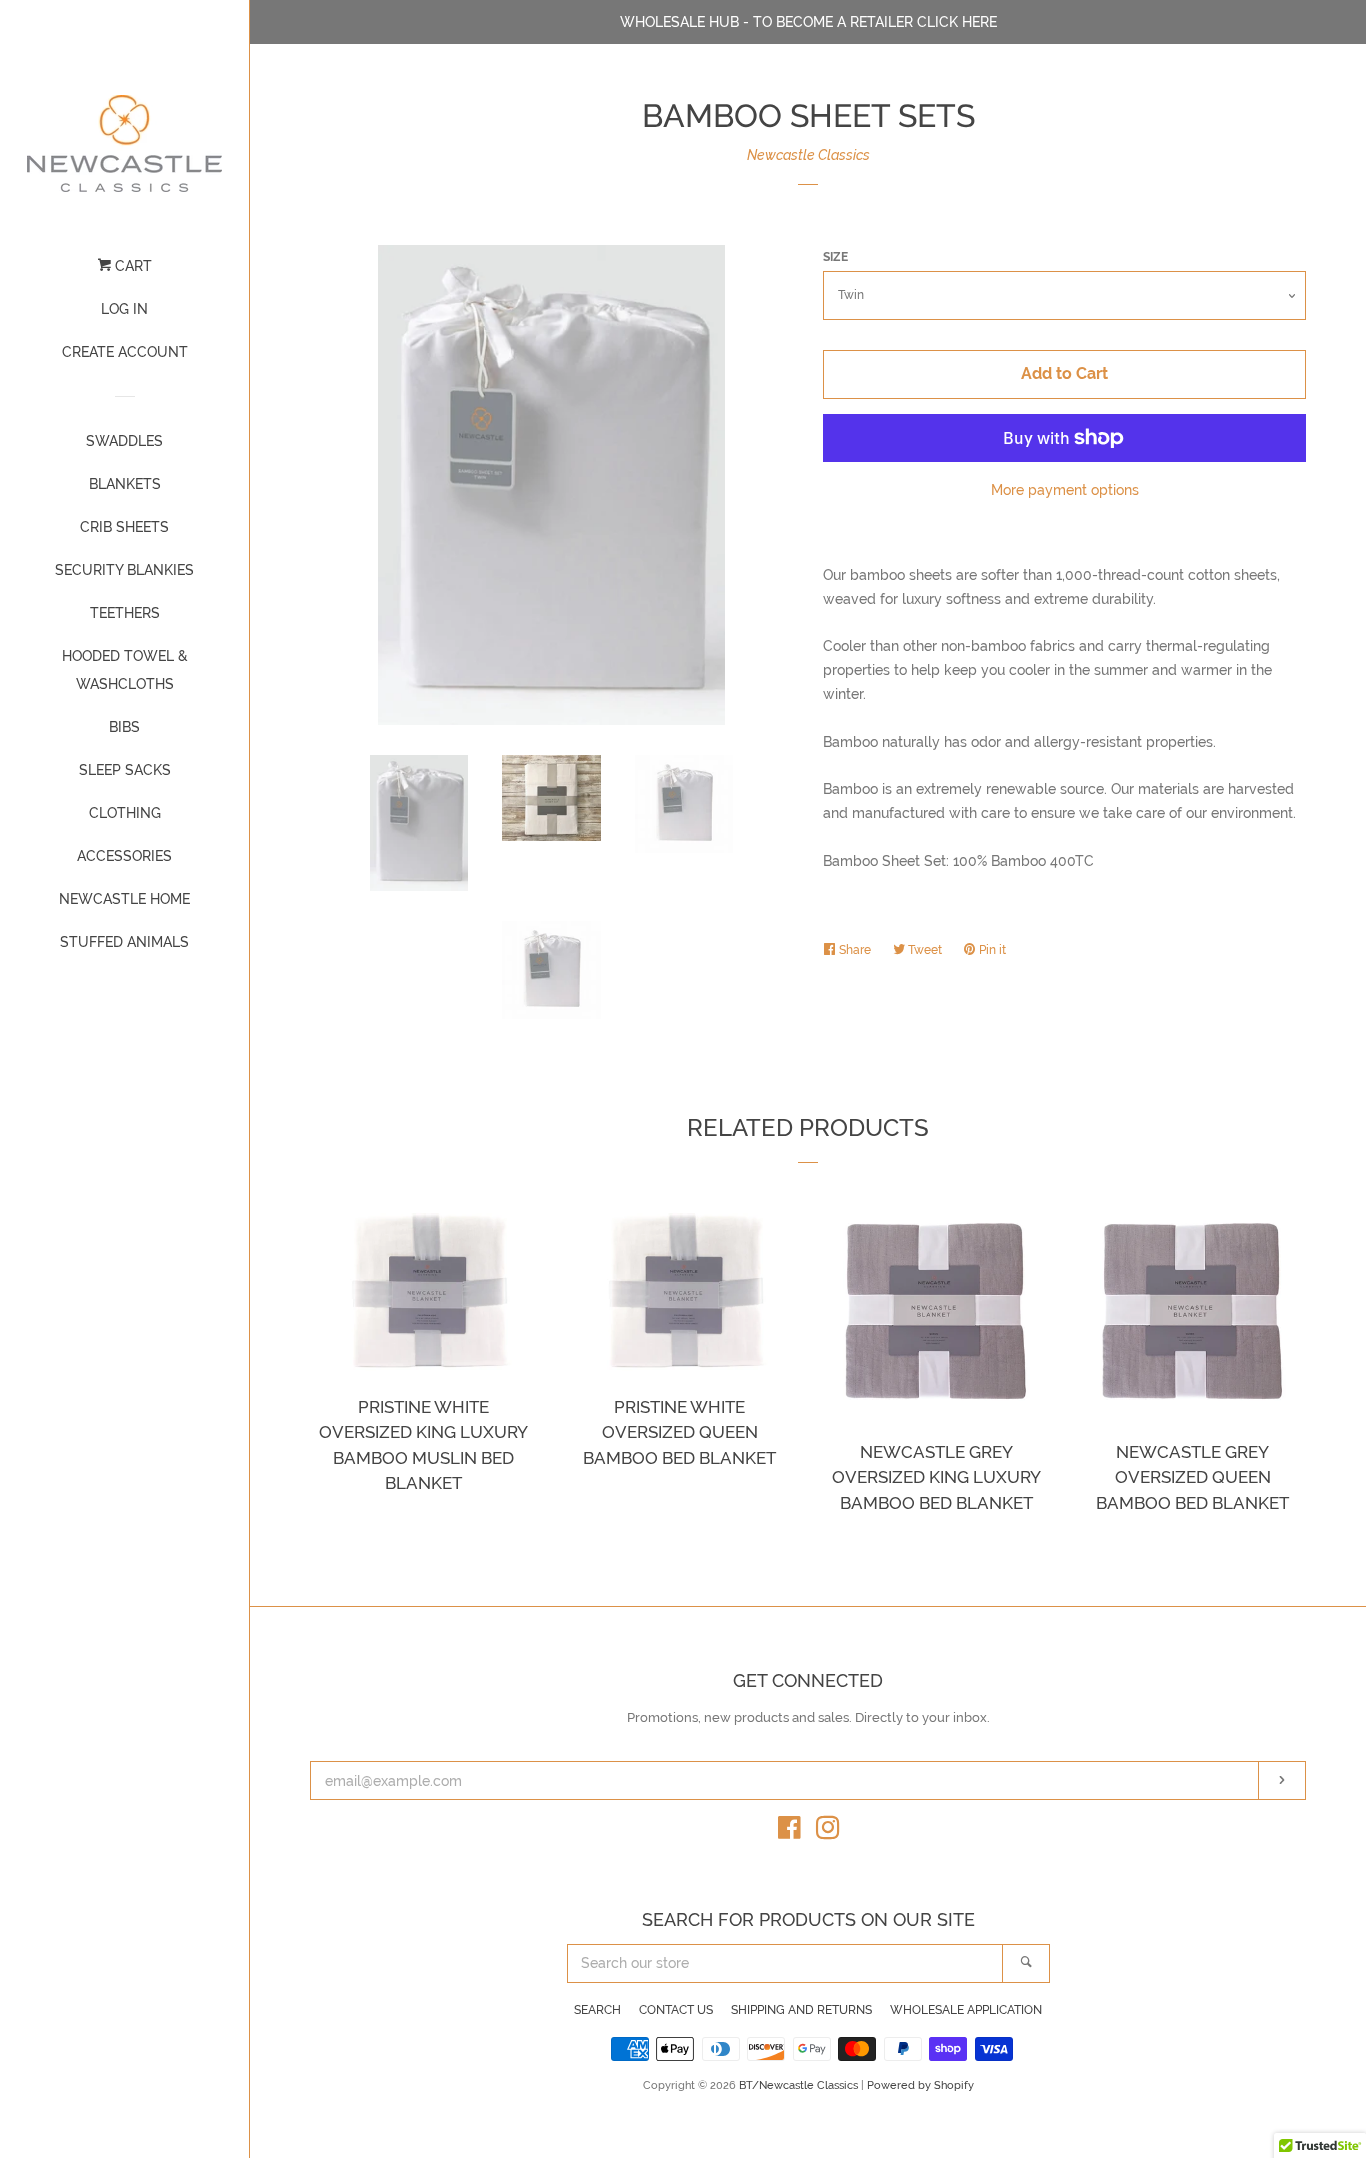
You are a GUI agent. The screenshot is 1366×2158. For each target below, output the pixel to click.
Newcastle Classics (808, 155)
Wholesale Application (966, 2010)
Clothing (125, 813)
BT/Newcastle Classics (800, 2085)
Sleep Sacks (125, 770)
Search (597, 2010)
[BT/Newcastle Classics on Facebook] (789, 1832)
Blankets (125, 484)
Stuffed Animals (124, 942)
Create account (125, 352)
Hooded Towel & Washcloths (125, 670)
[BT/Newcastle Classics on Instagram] (828, 1832)
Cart (131, 266)
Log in (124, 309)
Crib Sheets (124, 527)
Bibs (124, 727)
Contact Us (676, 2010)
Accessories (124, 856)
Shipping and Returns (801, 2010)
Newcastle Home (124, 899)
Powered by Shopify (920, 2085)
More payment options (1065, 490)
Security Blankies (124, 570)
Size (835, 257)
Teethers (125, 613)
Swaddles (124, 441)
